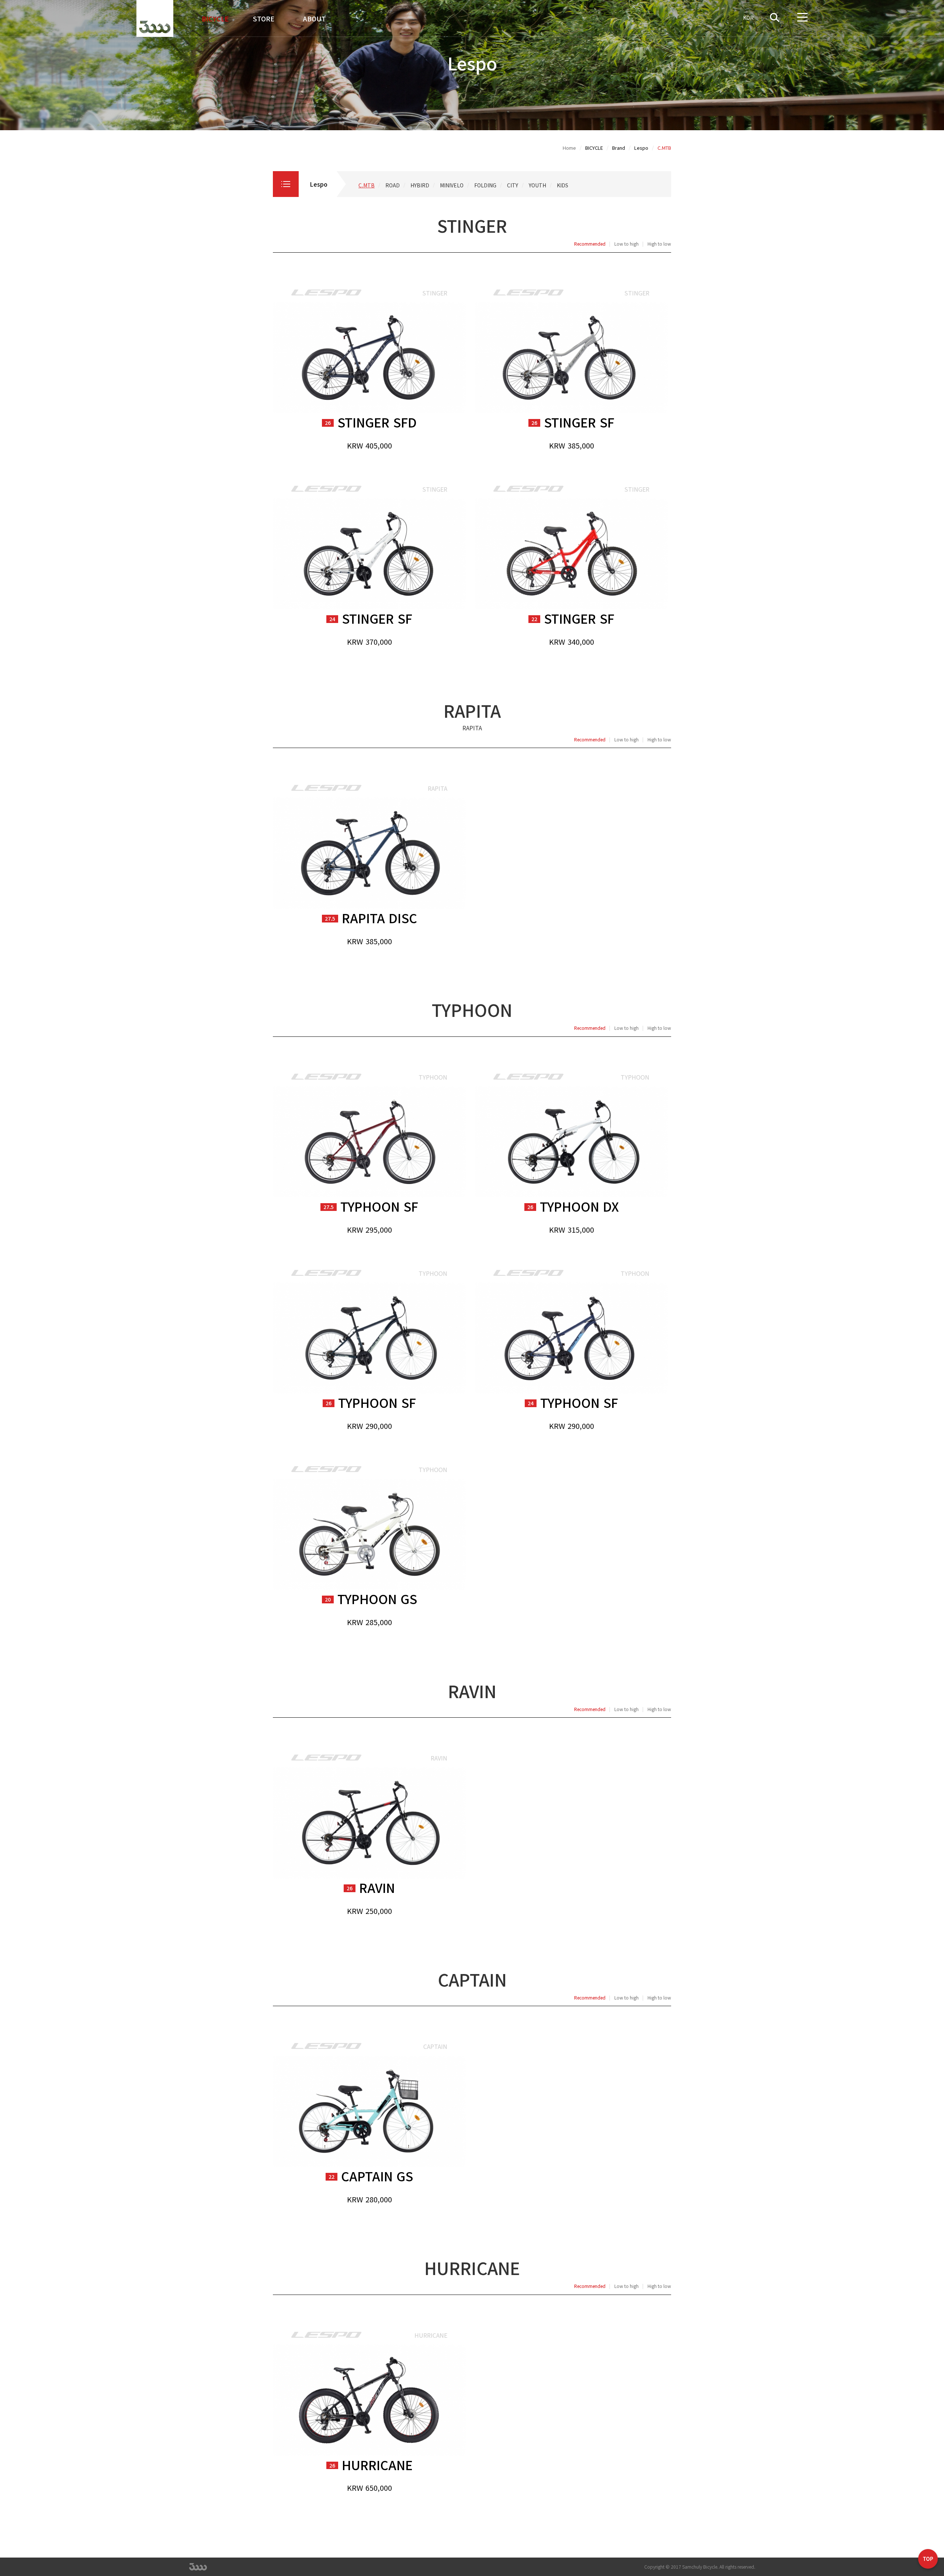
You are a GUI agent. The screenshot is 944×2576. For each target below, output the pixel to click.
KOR (748, 18)
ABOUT (315, 18)
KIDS (563, 185)
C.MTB (367, 185)
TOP (928, 2560)
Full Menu (802, 18)
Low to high (627, 244)
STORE (264, 18)
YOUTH (537, 185)
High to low (659, 244)
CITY (513, 185)
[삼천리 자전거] (155, 18)
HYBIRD (420, 185)
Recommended (590, 244)
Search (779, 18)
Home (569, 148)
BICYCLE (215, 18)
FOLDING (485, 185)
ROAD (393, 185)
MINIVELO (452, 185)
